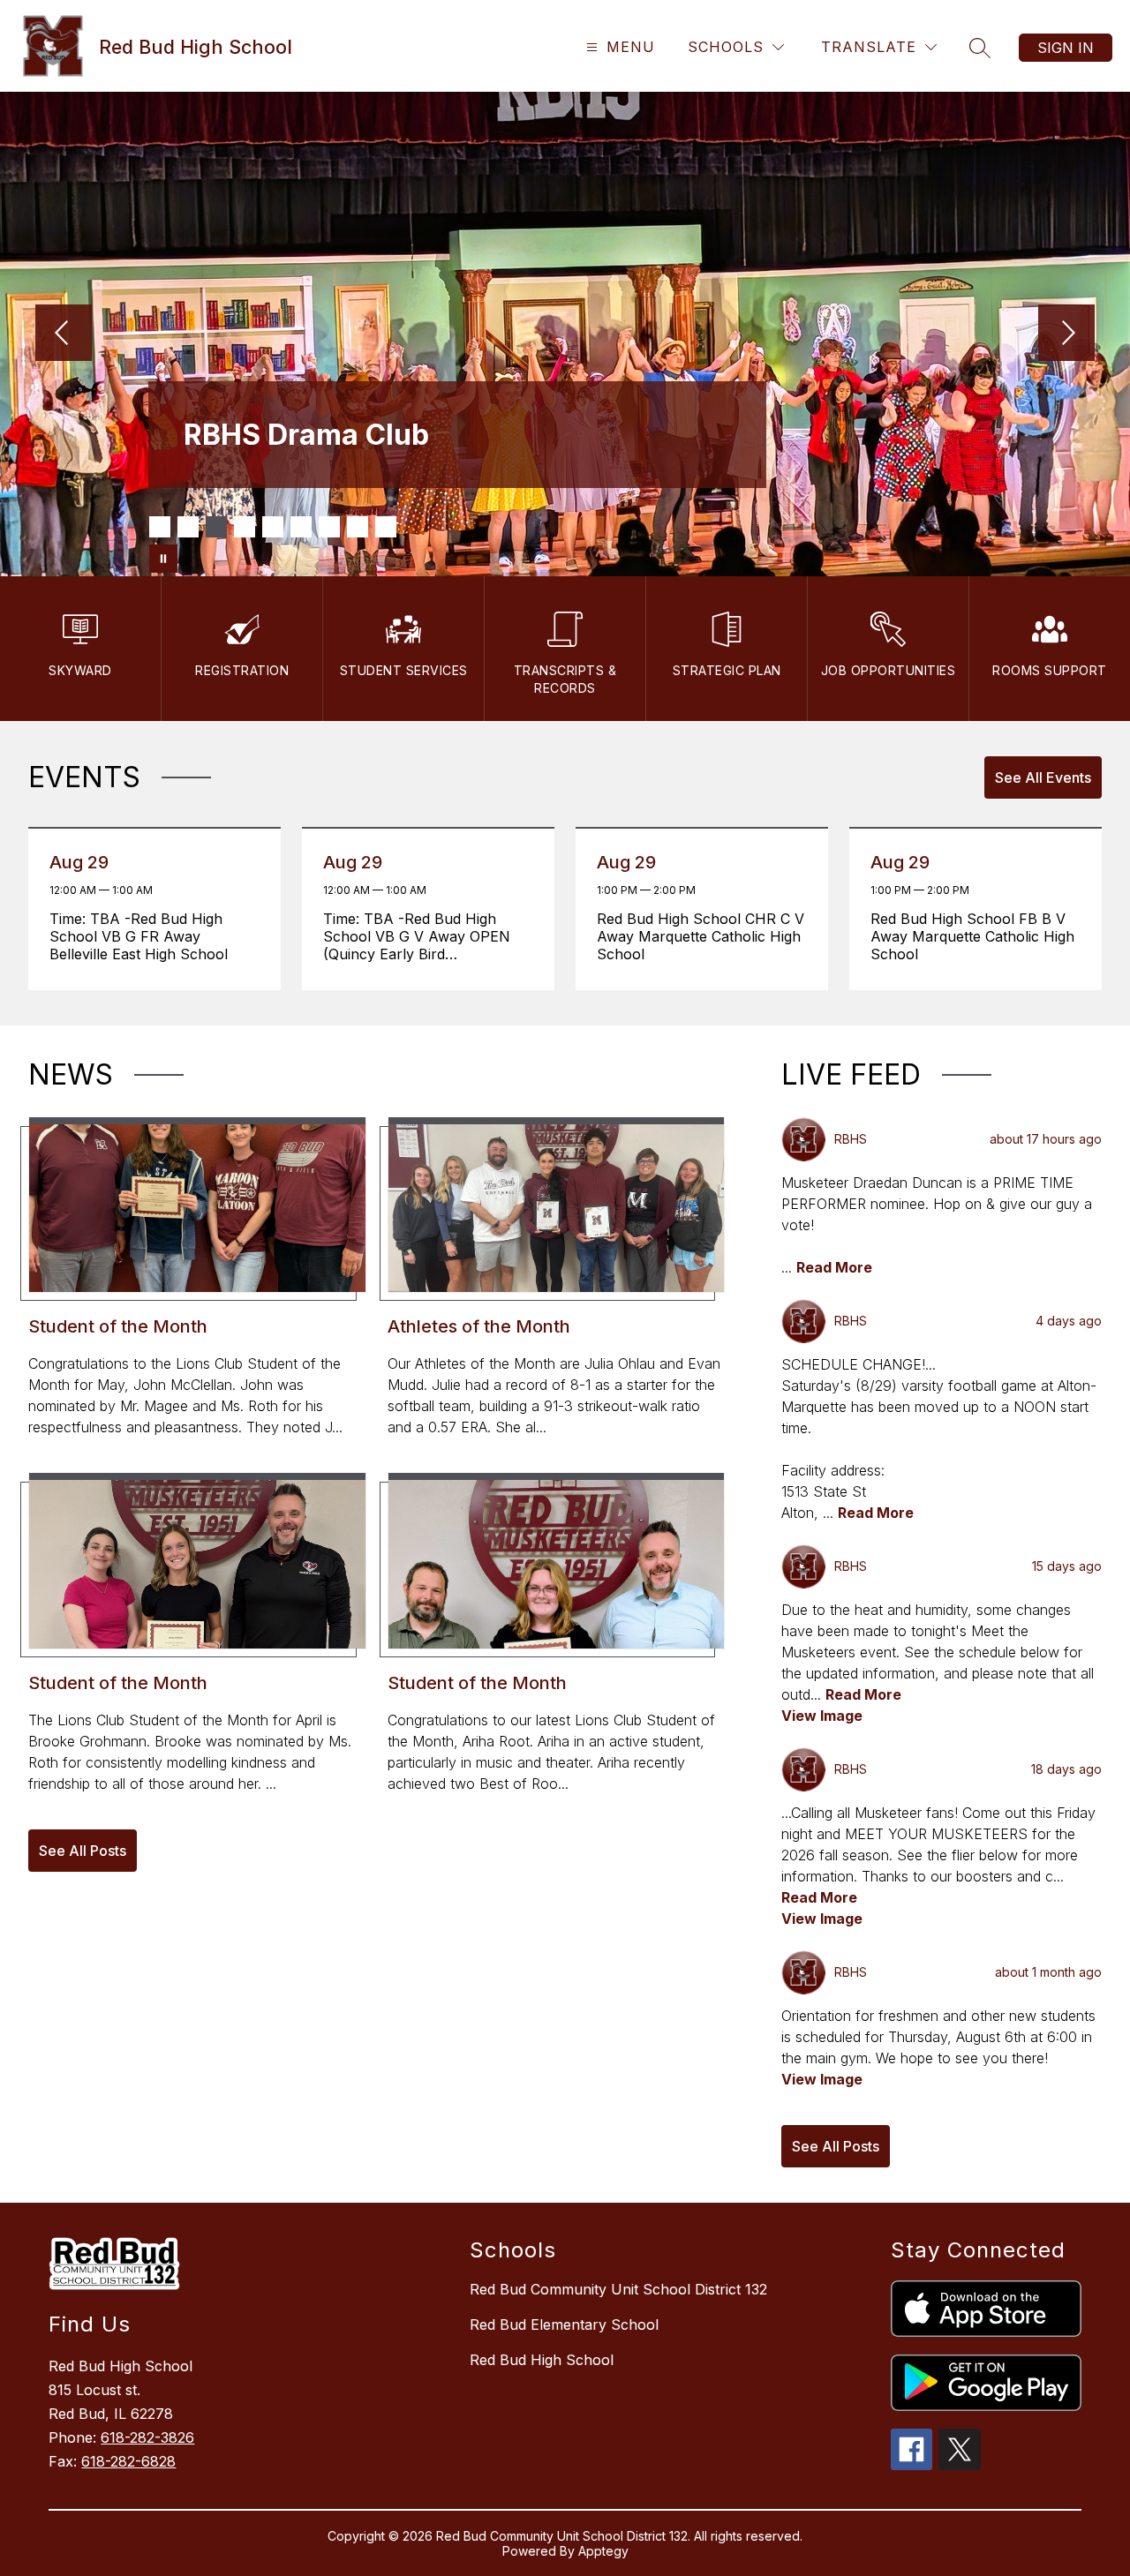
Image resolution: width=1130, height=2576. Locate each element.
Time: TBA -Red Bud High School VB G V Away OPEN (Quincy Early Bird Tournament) (417, 936)
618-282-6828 (128, 2461)
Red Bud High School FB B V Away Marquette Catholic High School (972, 936)
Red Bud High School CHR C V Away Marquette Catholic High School (701, 936)
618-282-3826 (147, 2437)
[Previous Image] (64, 334)
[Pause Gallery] (163, 559)
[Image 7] (329, 527)
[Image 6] (301, 527)
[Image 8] (358, 527)
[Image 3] (216, 527)
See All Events (1043, 777)
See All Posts (83, 1851)
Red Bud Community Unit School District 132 (618, 2289)
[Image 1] (160, 527)
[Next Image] (1066, 334)
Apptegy (603, 2551)
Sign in (1066, 48)
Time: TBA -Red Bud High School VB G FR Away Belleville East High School (143, 936)
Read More (834, 1267)
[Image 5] (273, 527)
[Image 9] (386, 527)
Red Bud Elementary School (564, 2324)
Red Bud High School (542, 2360)
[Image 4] (245, 527)
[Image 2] (188, 527)
